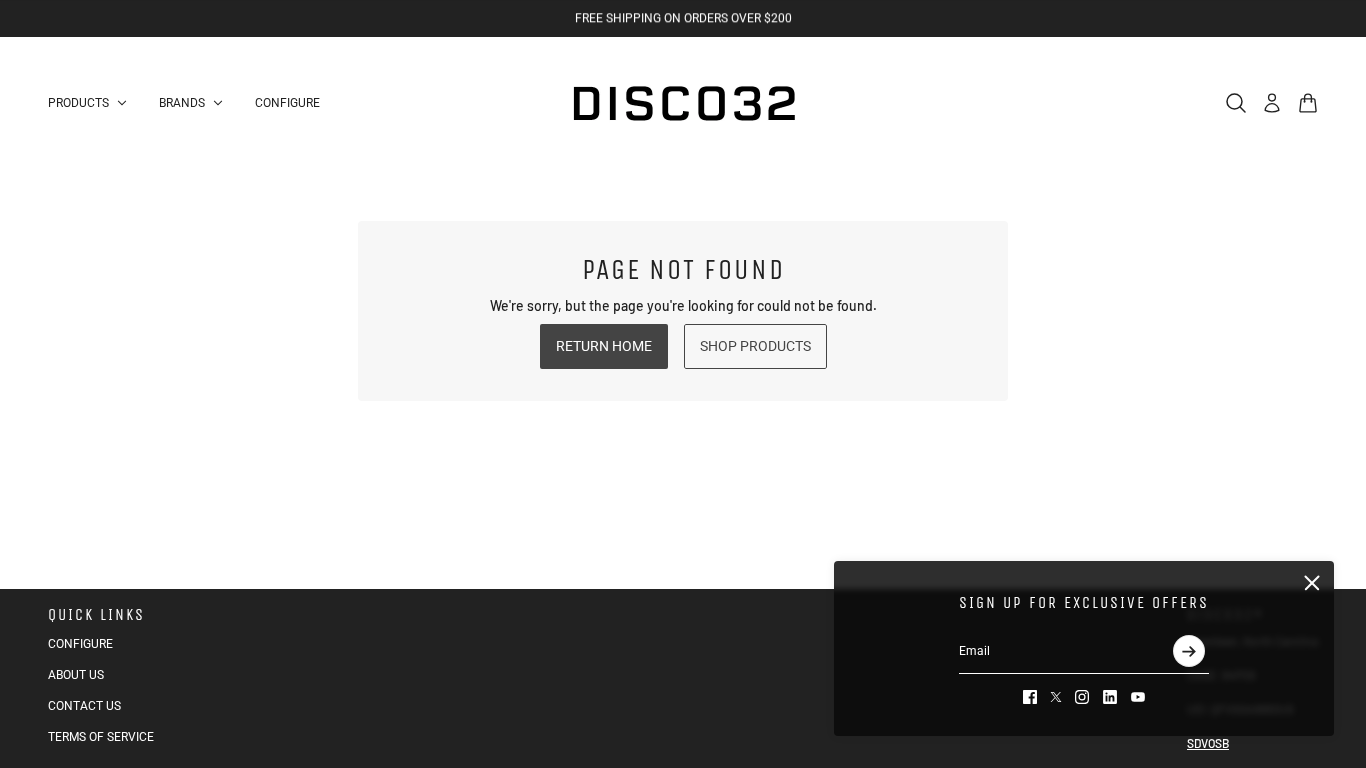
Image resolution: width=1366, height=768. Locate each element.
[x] (1056, 697)
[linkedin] (1110, 697)
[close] (1312, 583)
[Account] (1272, 103)
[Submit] (1189, 651)
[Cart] (1308, 103)
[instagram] (1082, 697)
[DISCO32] (683, 103)
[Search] (1236, 103)
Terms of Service (101, 737)
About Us (76, 675)
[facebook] (1030, 697)
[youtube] (1138, 697)
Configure (80, 644)
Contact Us (84, 706)
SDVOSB (1208, 743)
